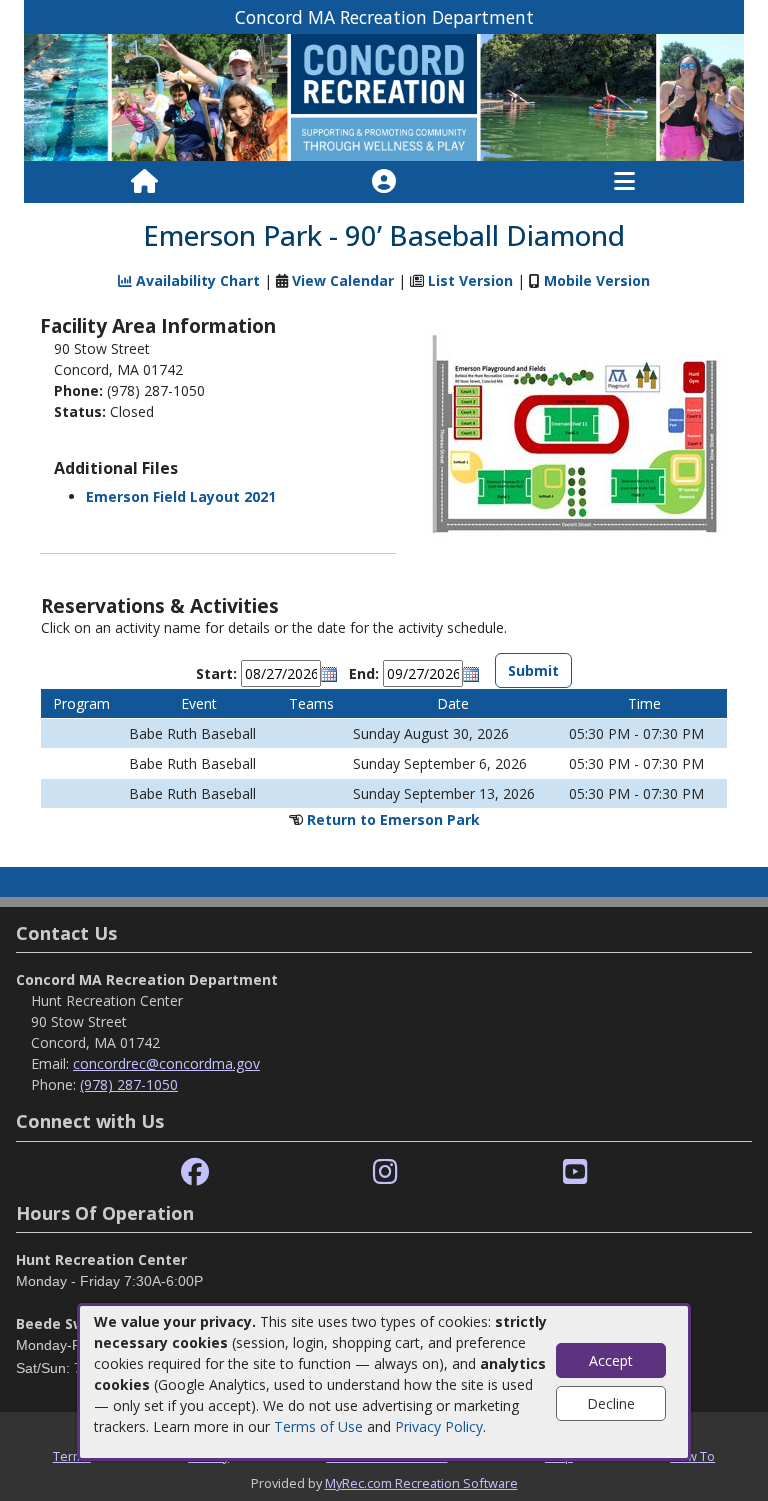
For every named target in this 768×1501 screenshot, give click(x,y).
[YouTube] (575, 1172)
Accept (611, 1360)
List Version (470, 280)
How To (692, 1456)
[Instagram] (385, 1172)
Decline (611, 1403)
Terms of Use (318, 1426)
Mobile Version (597, 280)
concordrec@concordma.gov (166, 1063)
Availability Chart (196, 280)
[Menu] (624, 182)
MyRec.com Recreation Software (421, 1483)
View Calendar (343, 280)
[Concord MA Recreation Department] (384, 96)
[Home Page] (144, 182)
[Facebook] (195, 1172)
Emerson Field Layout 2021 (181, 496)
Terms (72, 1456)
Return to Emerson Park (393, 819)
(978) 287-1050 (129, 1084)
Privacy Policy (439, 1426)
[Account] (384, 182)
